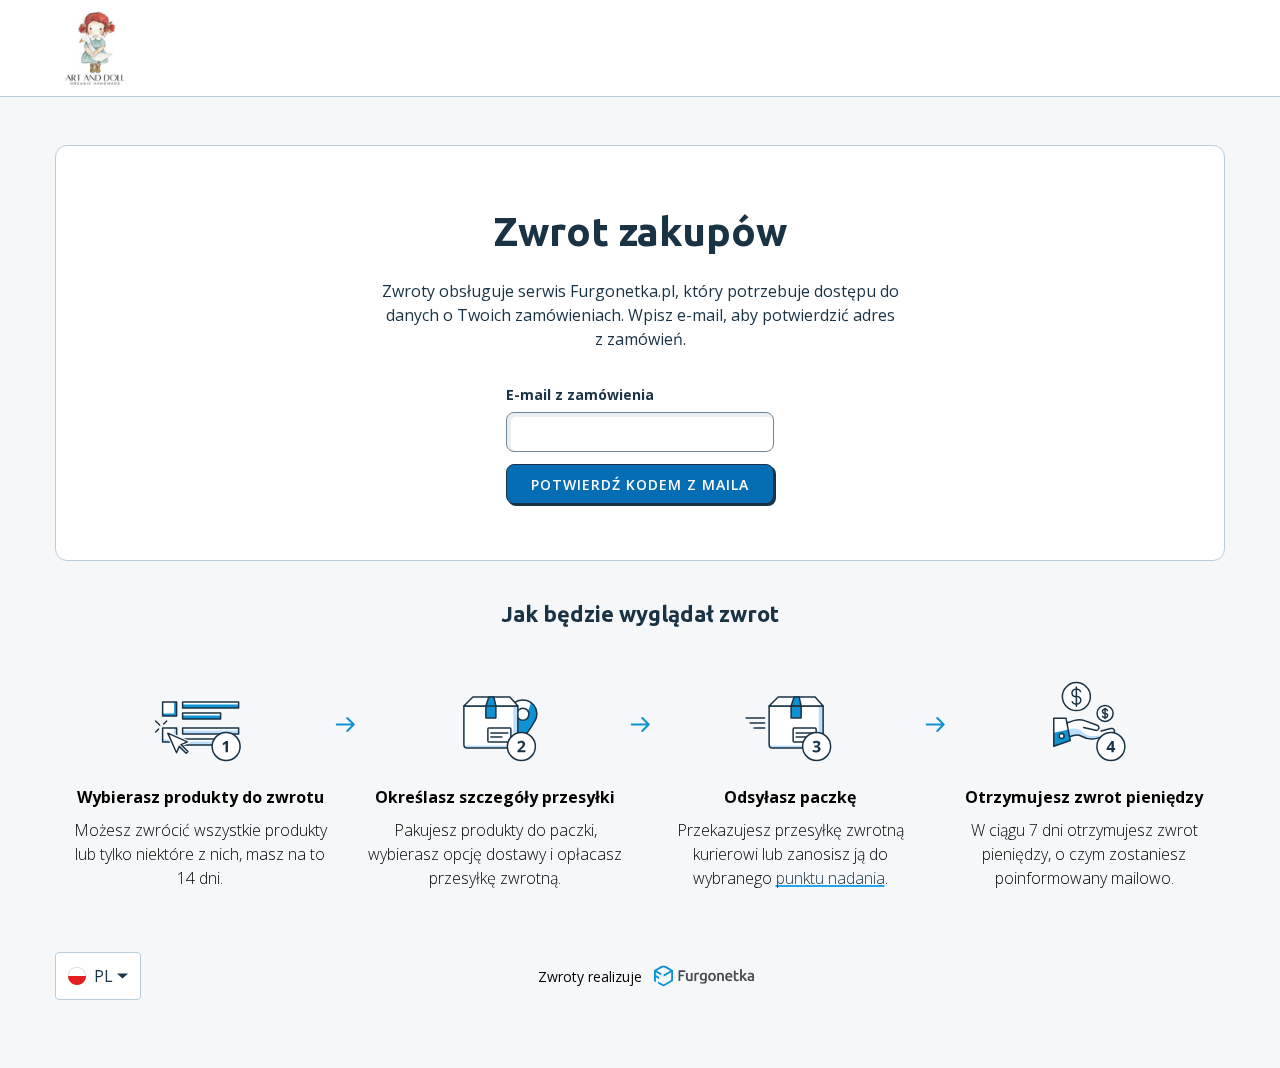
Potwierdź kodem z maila (640, 484)
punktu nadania (830, 878)
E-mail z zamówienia (580, 395)
